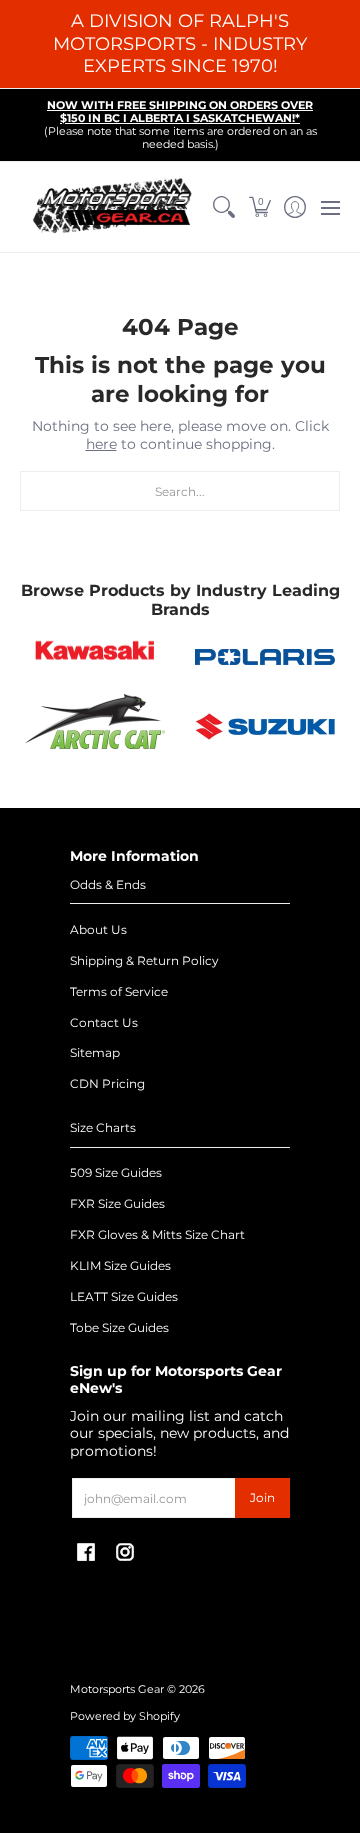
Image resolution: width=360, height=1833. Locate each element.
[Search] (224, 207)
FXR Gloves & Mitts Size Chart (157, 1234)
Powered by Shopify (125, 1716)
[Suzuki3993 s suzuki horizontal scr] (265, 726)
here (101, 444)
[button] (259, 207)
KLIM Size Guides (120, 1265)
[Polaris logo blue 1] (265, 657)
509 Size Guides (116, 1172)
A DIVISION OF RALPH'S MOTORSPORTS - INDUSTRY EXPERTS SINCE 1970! (180, 43)
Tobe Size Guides (119, 1327)
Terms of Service (119, 991)
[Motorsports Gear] (113, 207)
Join (262, 1497)
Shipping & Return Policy (144, 960)
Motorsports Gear (117, 1689)
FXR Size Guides (117, 1203)
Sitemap (95, 1052)
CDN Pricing (107, 1083)
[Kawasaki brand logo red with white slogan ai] (95, 657)
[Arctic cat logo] (95, 726)
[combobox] (180, 491)
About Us (98, 929)
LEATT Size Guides (124, 1296)
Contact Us (104, 1022)
